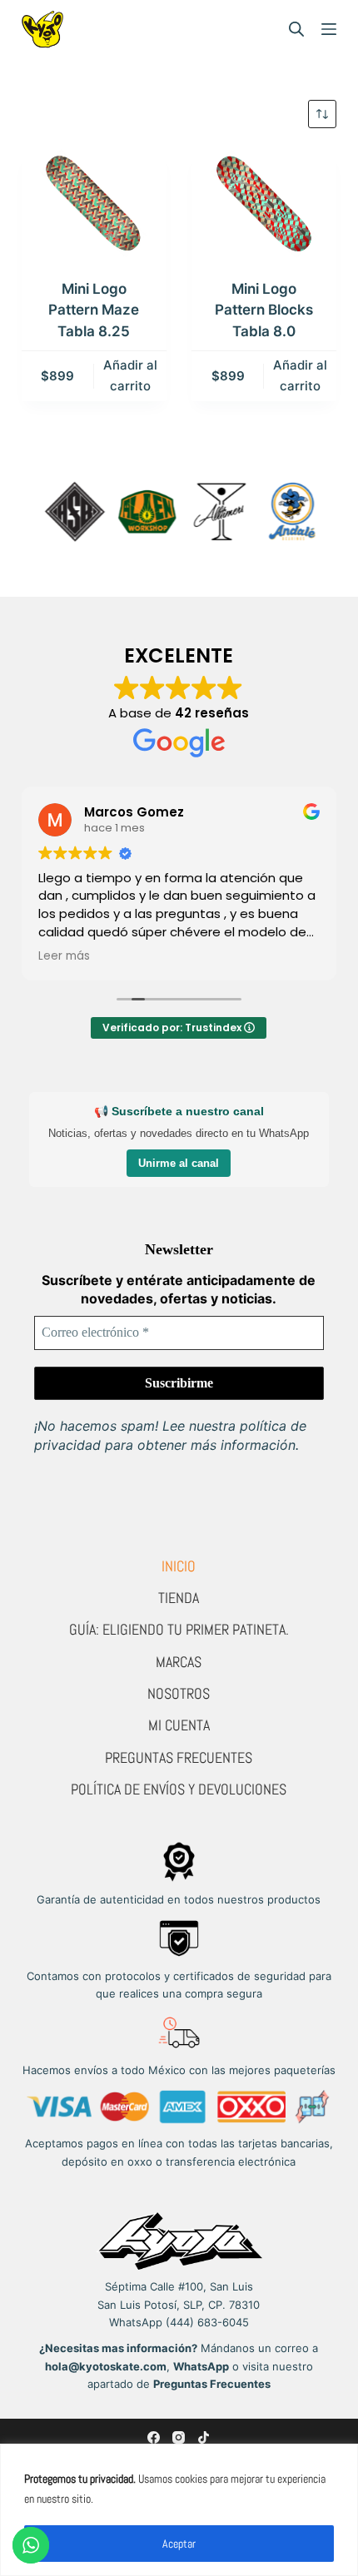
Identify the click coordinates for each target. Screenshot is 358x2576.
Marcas (179, 1662)
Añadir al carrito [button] (130, 375)
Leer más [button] (64, 956)
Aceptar (179, 2544)
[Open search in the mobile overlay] (296, 29)
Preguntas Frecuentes (179, 1757)
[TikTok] (204, 2437)
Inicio (179, 1566)
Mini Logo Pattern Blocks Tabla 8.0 (264, 310)
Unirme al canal (179, 1163)
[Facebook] (154, 2437)
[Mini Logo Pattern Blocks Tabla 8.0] (264, 203)
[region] (179, 2510)
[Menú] (329, 29)
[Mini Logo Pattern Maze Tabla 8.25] (94, 203)
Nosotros (179, 1693)
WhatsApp (201, 2366)
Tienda (179, 1598)
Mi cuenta (179, 1725)
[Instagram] (179, 2437)
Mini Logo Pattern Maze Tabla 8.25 (94, 310)
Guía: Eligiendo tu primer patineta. (179, 1629)
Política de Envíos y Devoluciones (179, 1789)
